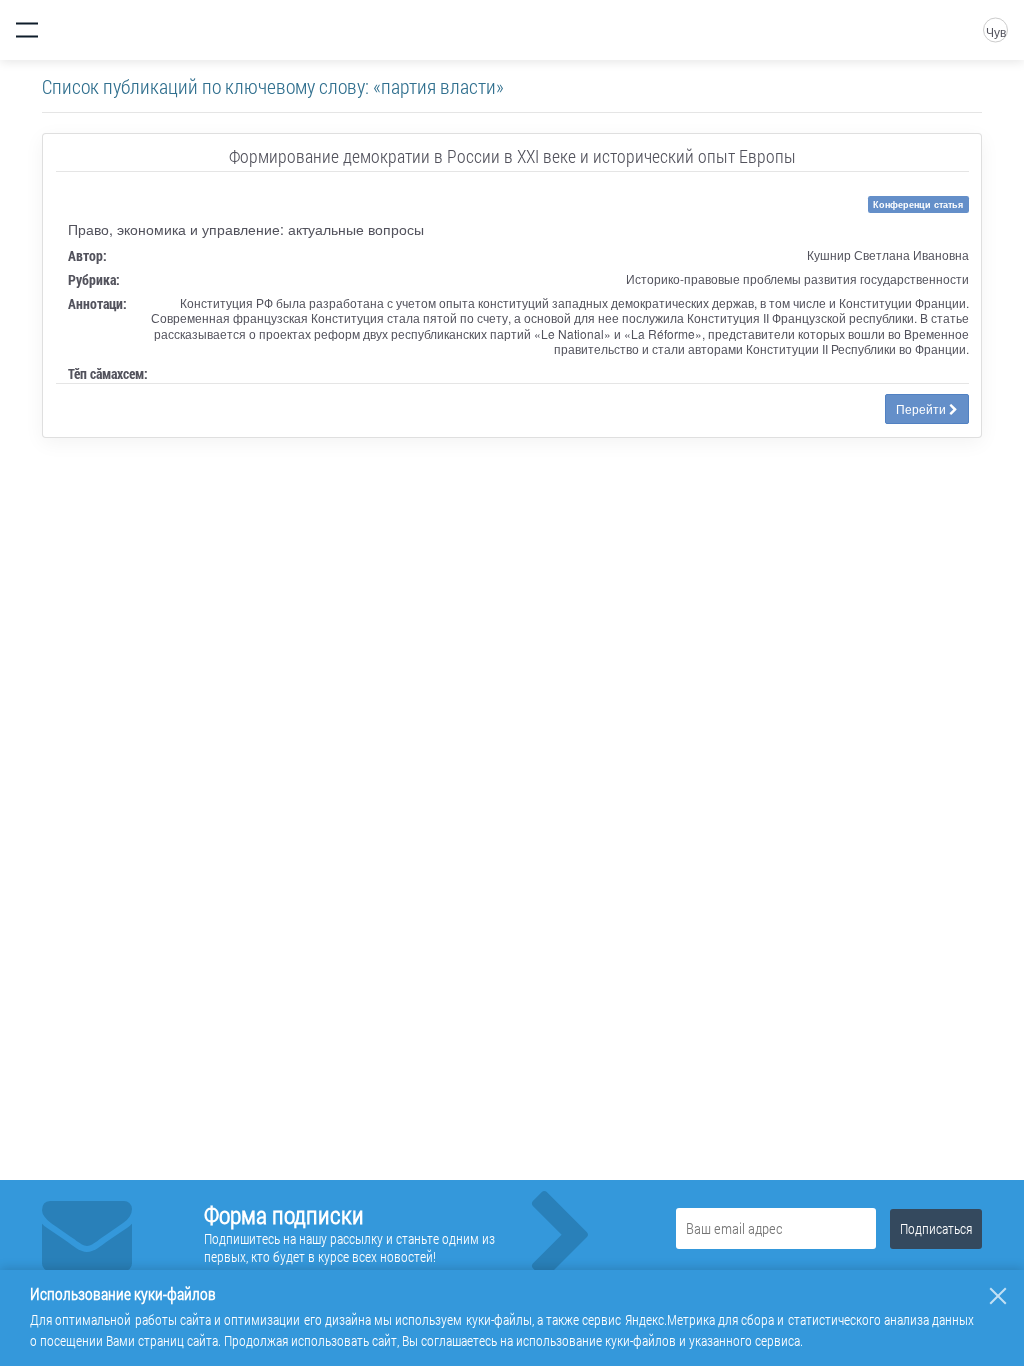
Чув (996, 31)
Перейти (922, 408)
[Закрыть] (998, 1296)
